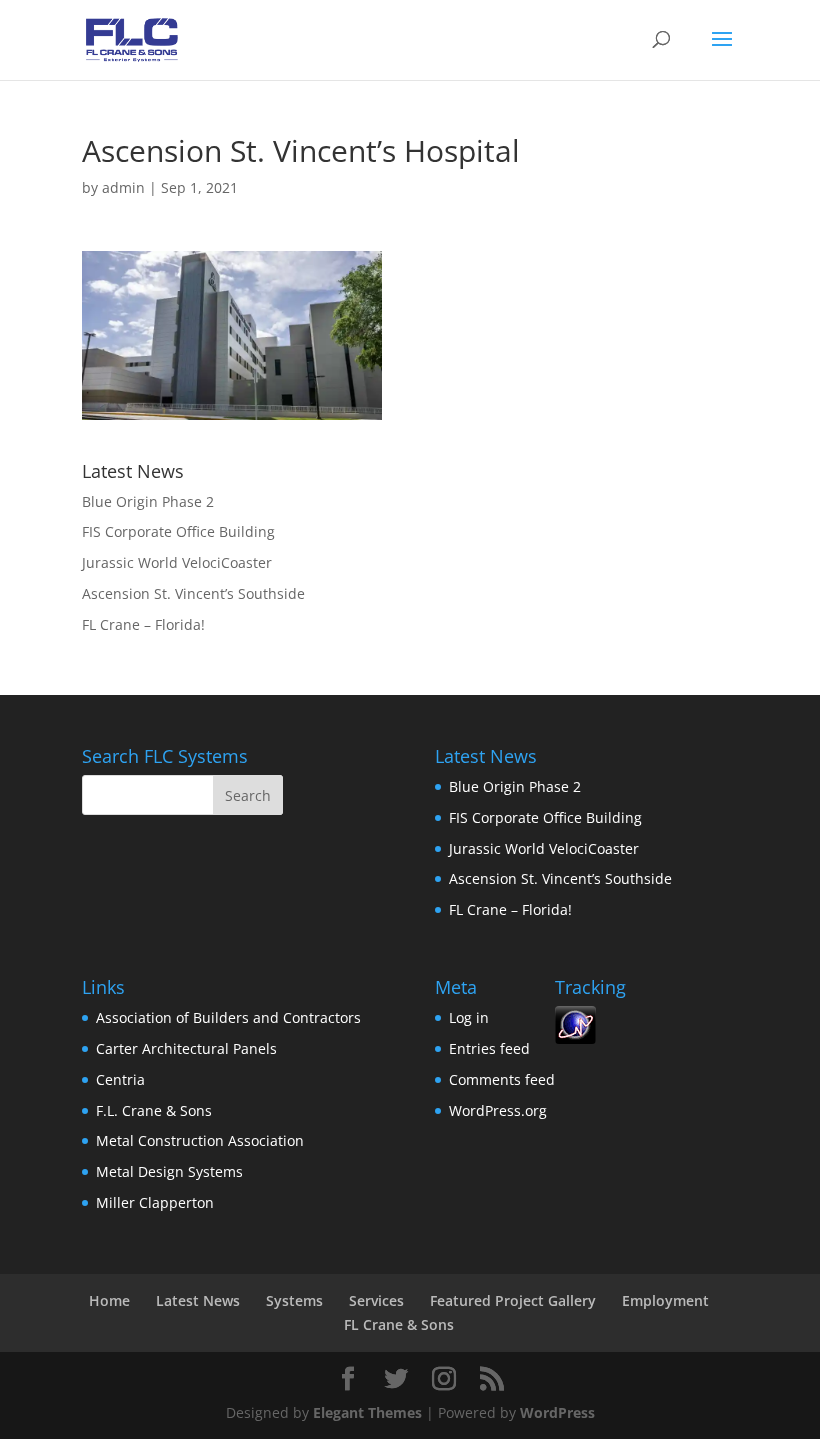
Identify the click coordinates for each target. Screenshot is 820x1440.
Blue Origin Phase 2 (148, 501)
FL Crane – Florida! (143, 624)
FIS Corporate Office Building (178, 531)
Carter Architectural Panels (186, 1048)
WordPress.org (498, 1110)
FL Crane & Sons (399, 1324)
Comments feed (502, 1079)
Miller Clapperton (155, 1202)
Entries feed (489, 1048)
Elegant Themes (367, 1412)
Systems (294, 1300)
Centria (120, 1079)
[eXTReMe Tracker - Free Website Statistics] (575, 1038)
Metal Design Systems (169, 1171)
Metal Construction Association (200, 1140)
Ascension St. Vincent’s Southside (193, 593)
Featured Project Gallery (513, 1300)
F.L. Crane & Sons (154, 1110)
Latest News (198, 1300)
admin (123, 187)
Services (376, 1300)
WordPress (557, 1412)
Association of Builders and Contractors (228, 1017)
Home (109, 1300)
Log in (469, 1017)
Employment (665, 1300)
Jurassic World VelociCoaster (177, 562)
